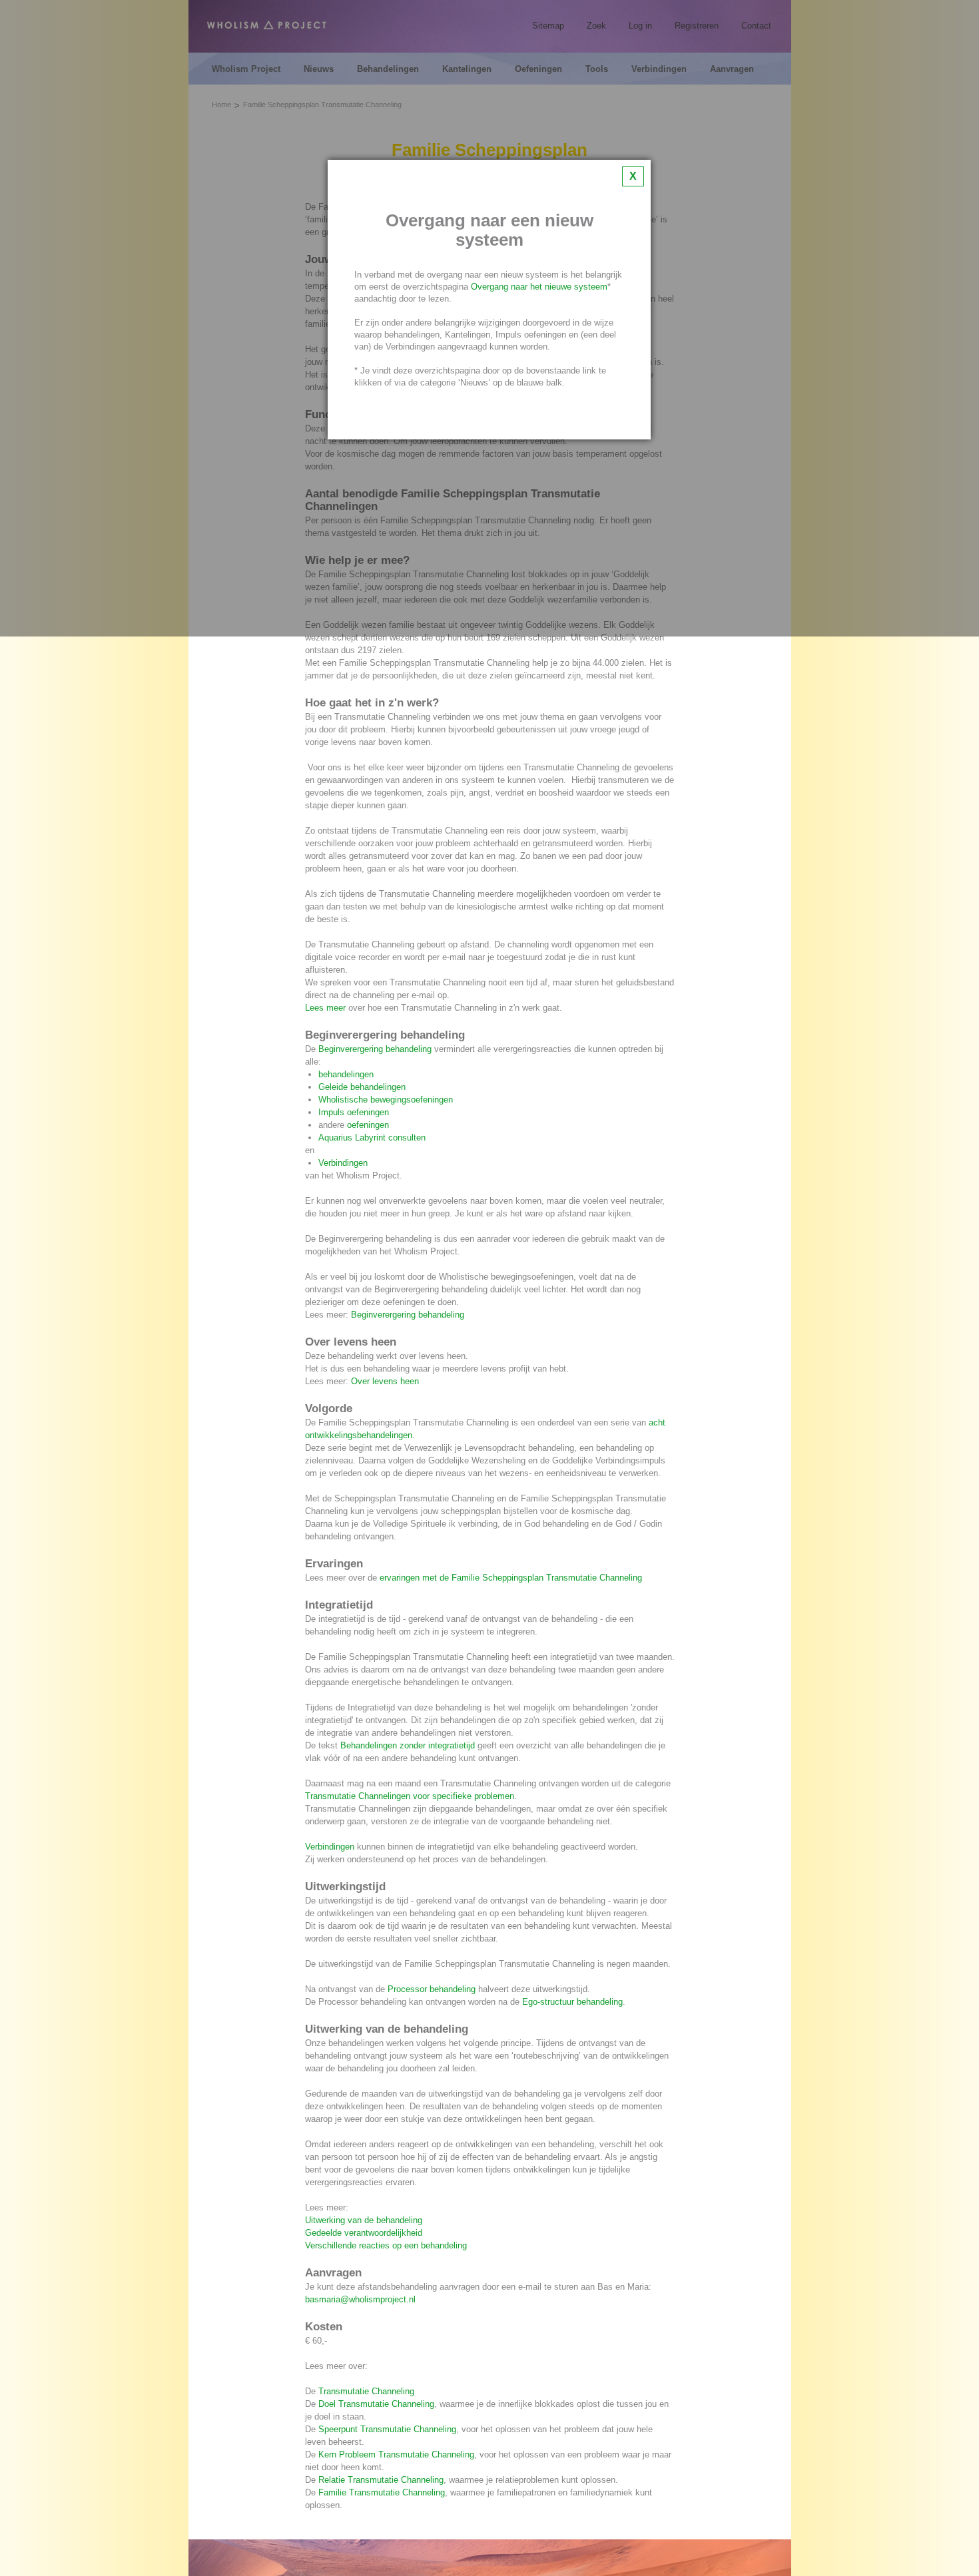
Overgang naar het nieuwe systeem (539, 287)
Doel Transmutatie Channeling (376, 2404)
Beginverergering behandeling (375, 1049)
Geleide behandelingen (362, 1087)
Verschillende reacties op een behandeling (386, 2245)
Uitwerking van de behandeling (364, 2220)
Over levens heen (385, 1381)
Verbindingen (343, 1163)
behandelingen (346, 1074)
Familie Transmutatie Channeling (382, 2492)
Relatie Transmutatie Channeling (381, 2480)
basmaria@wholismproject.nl (360, 2299)
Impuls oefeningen (354, 1112)
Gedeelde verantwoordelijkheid (364, 2233)
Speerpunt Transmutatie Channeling (387, 2429)
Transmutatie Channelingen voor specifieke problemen (410, 1796)
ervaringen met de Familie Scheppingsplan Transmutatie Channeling (511, 1578)
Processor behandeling (432, 1989)
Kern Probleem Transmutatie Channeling (396, 2454)
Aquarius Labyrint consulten (372, 1138)
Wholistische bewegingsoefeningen (386, 1100)
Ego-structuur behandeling (572, 2002)
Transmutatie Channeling (366, 2391)
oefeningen (368, 1125)
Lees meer (325, 1008)
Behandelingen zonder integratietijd (408, 1745)
